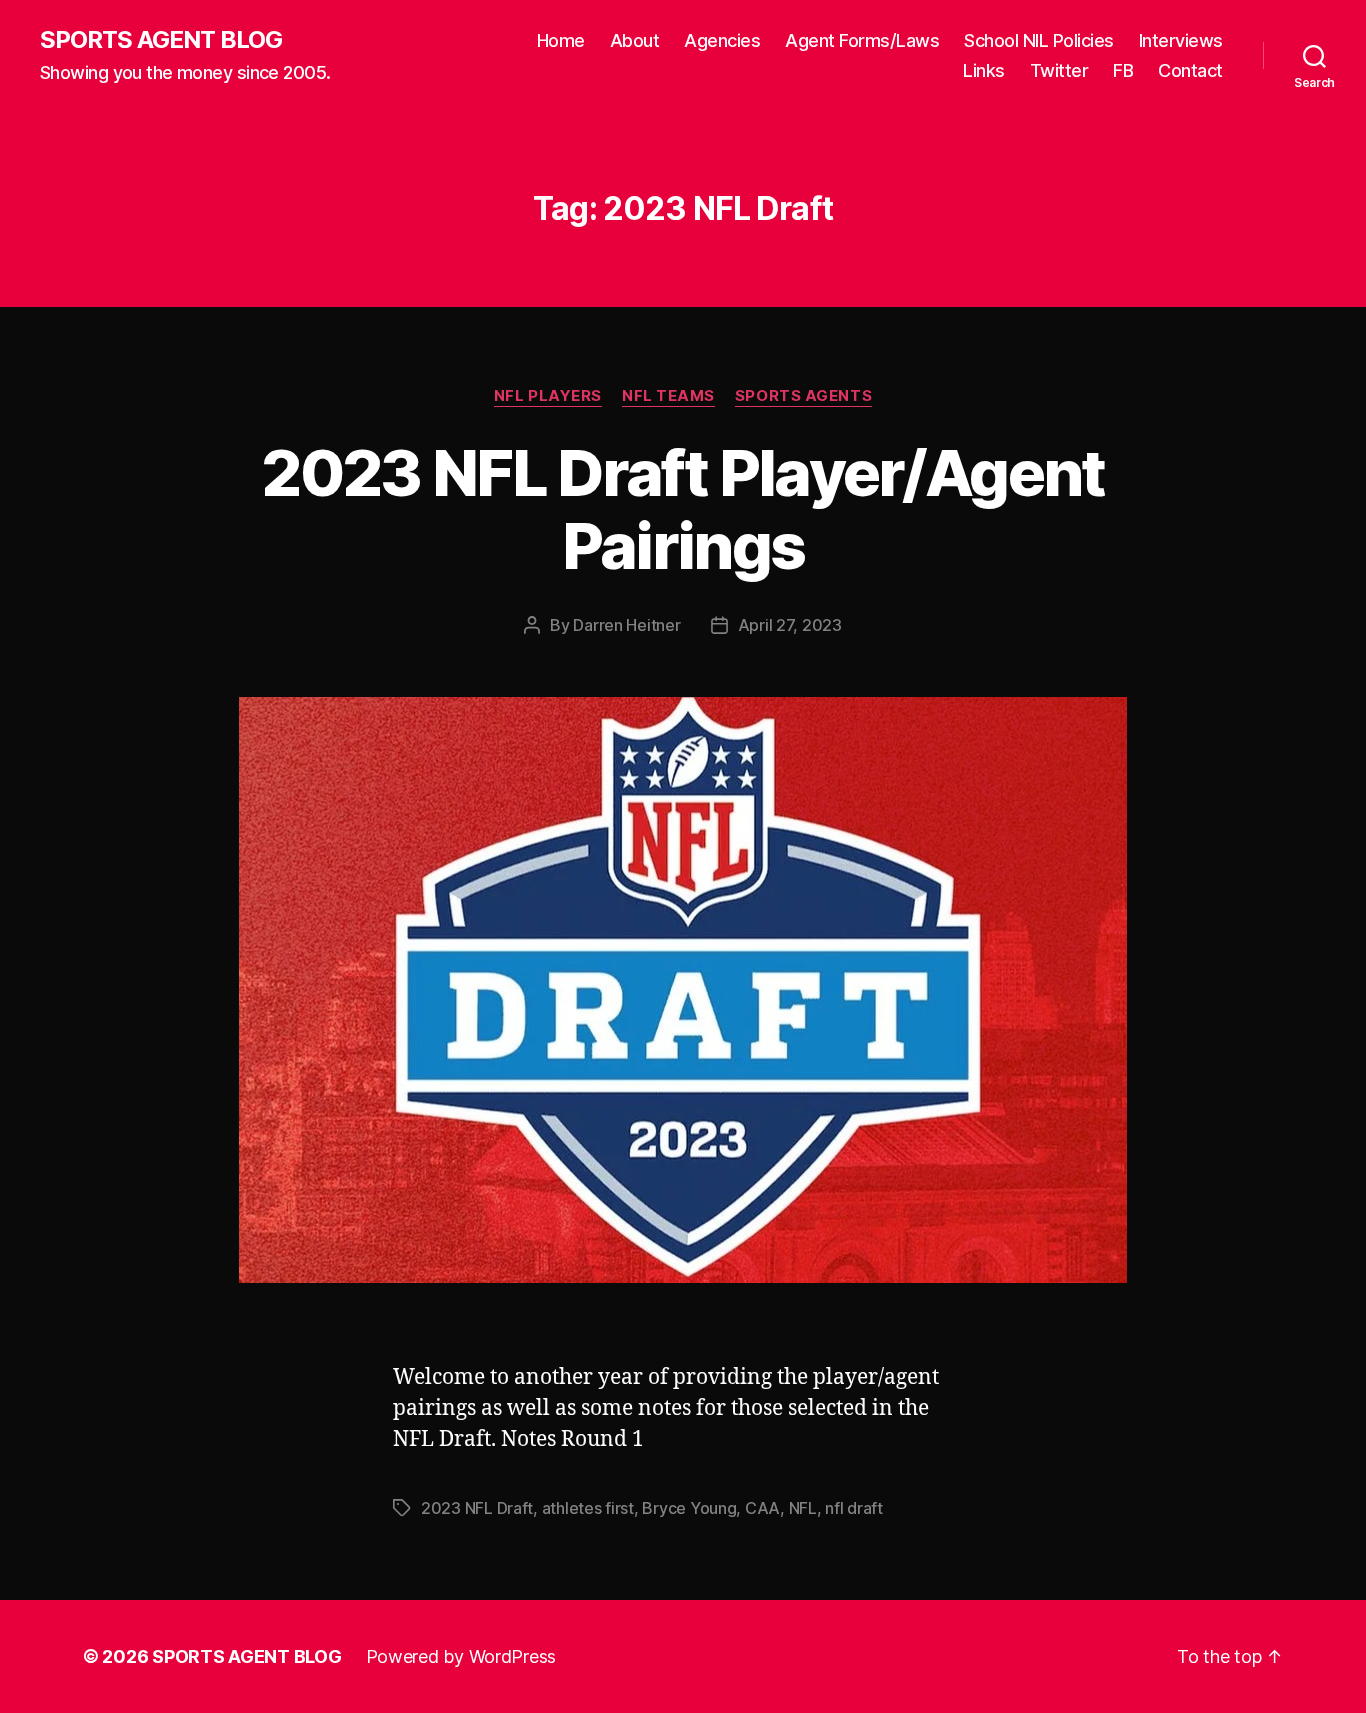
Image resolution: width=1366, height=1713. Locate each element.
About (635, 40)
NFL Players (548, 396)
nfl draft (854, 1508)
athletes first (588, 1508)
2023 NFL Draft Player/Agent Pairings (682, 509)
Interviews (1181, 40)
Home (561, 40)
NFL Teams (668, 396)
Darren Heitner (626, 625)
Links (984, 70)
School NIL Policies (1039, 40)
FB (1123, 70)
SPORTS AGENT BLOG (161, 40)
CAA (762, 1508)
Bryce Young (689, 1508)
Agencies (722, 40)
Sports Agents (803, 396)
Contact (1190, 70)
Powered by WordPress (461, 1656)
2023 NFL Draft (477, 1508)
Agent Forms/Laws (862, 40)
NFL (803, 1508)
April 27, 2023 (790, 625)
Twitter (1059, 70)
